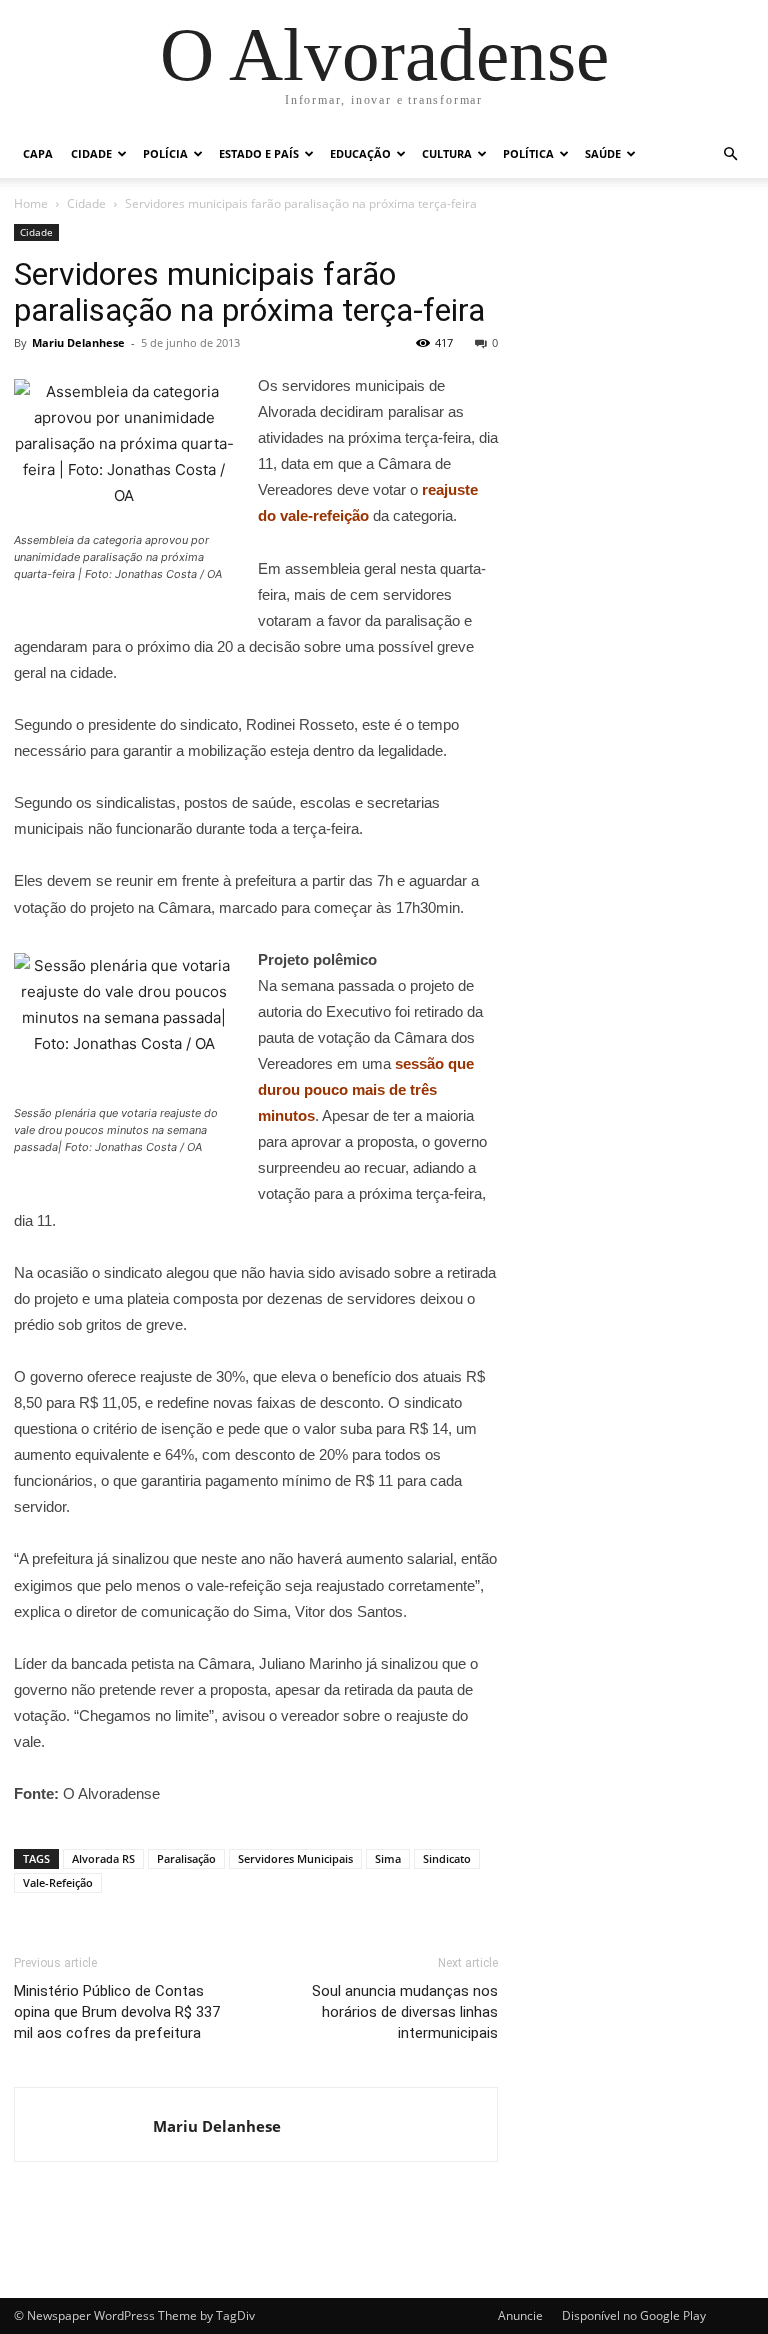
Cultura (447, 153)
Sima (388, 1858)
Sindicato (447, 1858)
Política (528, 153)
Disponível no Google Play (634, 2315)
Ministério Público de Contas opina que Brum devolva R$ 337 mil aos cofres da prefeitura (117, 2012)
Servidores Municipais (295, 1858)
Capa (38, 153)
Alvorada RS (103, 1858)
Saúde (603, 153)
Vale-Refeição (58, 1882)
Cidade (91, 153)
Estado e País (259, 153)
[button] (730, 154)
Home (31, 203)
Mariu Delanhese (78, 342)
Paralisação (186, 1858)
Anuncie (520, 2315)
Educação (360, 153)
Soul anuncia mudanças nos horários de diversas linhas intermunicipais (405, 2012)
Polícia (165, 153)
